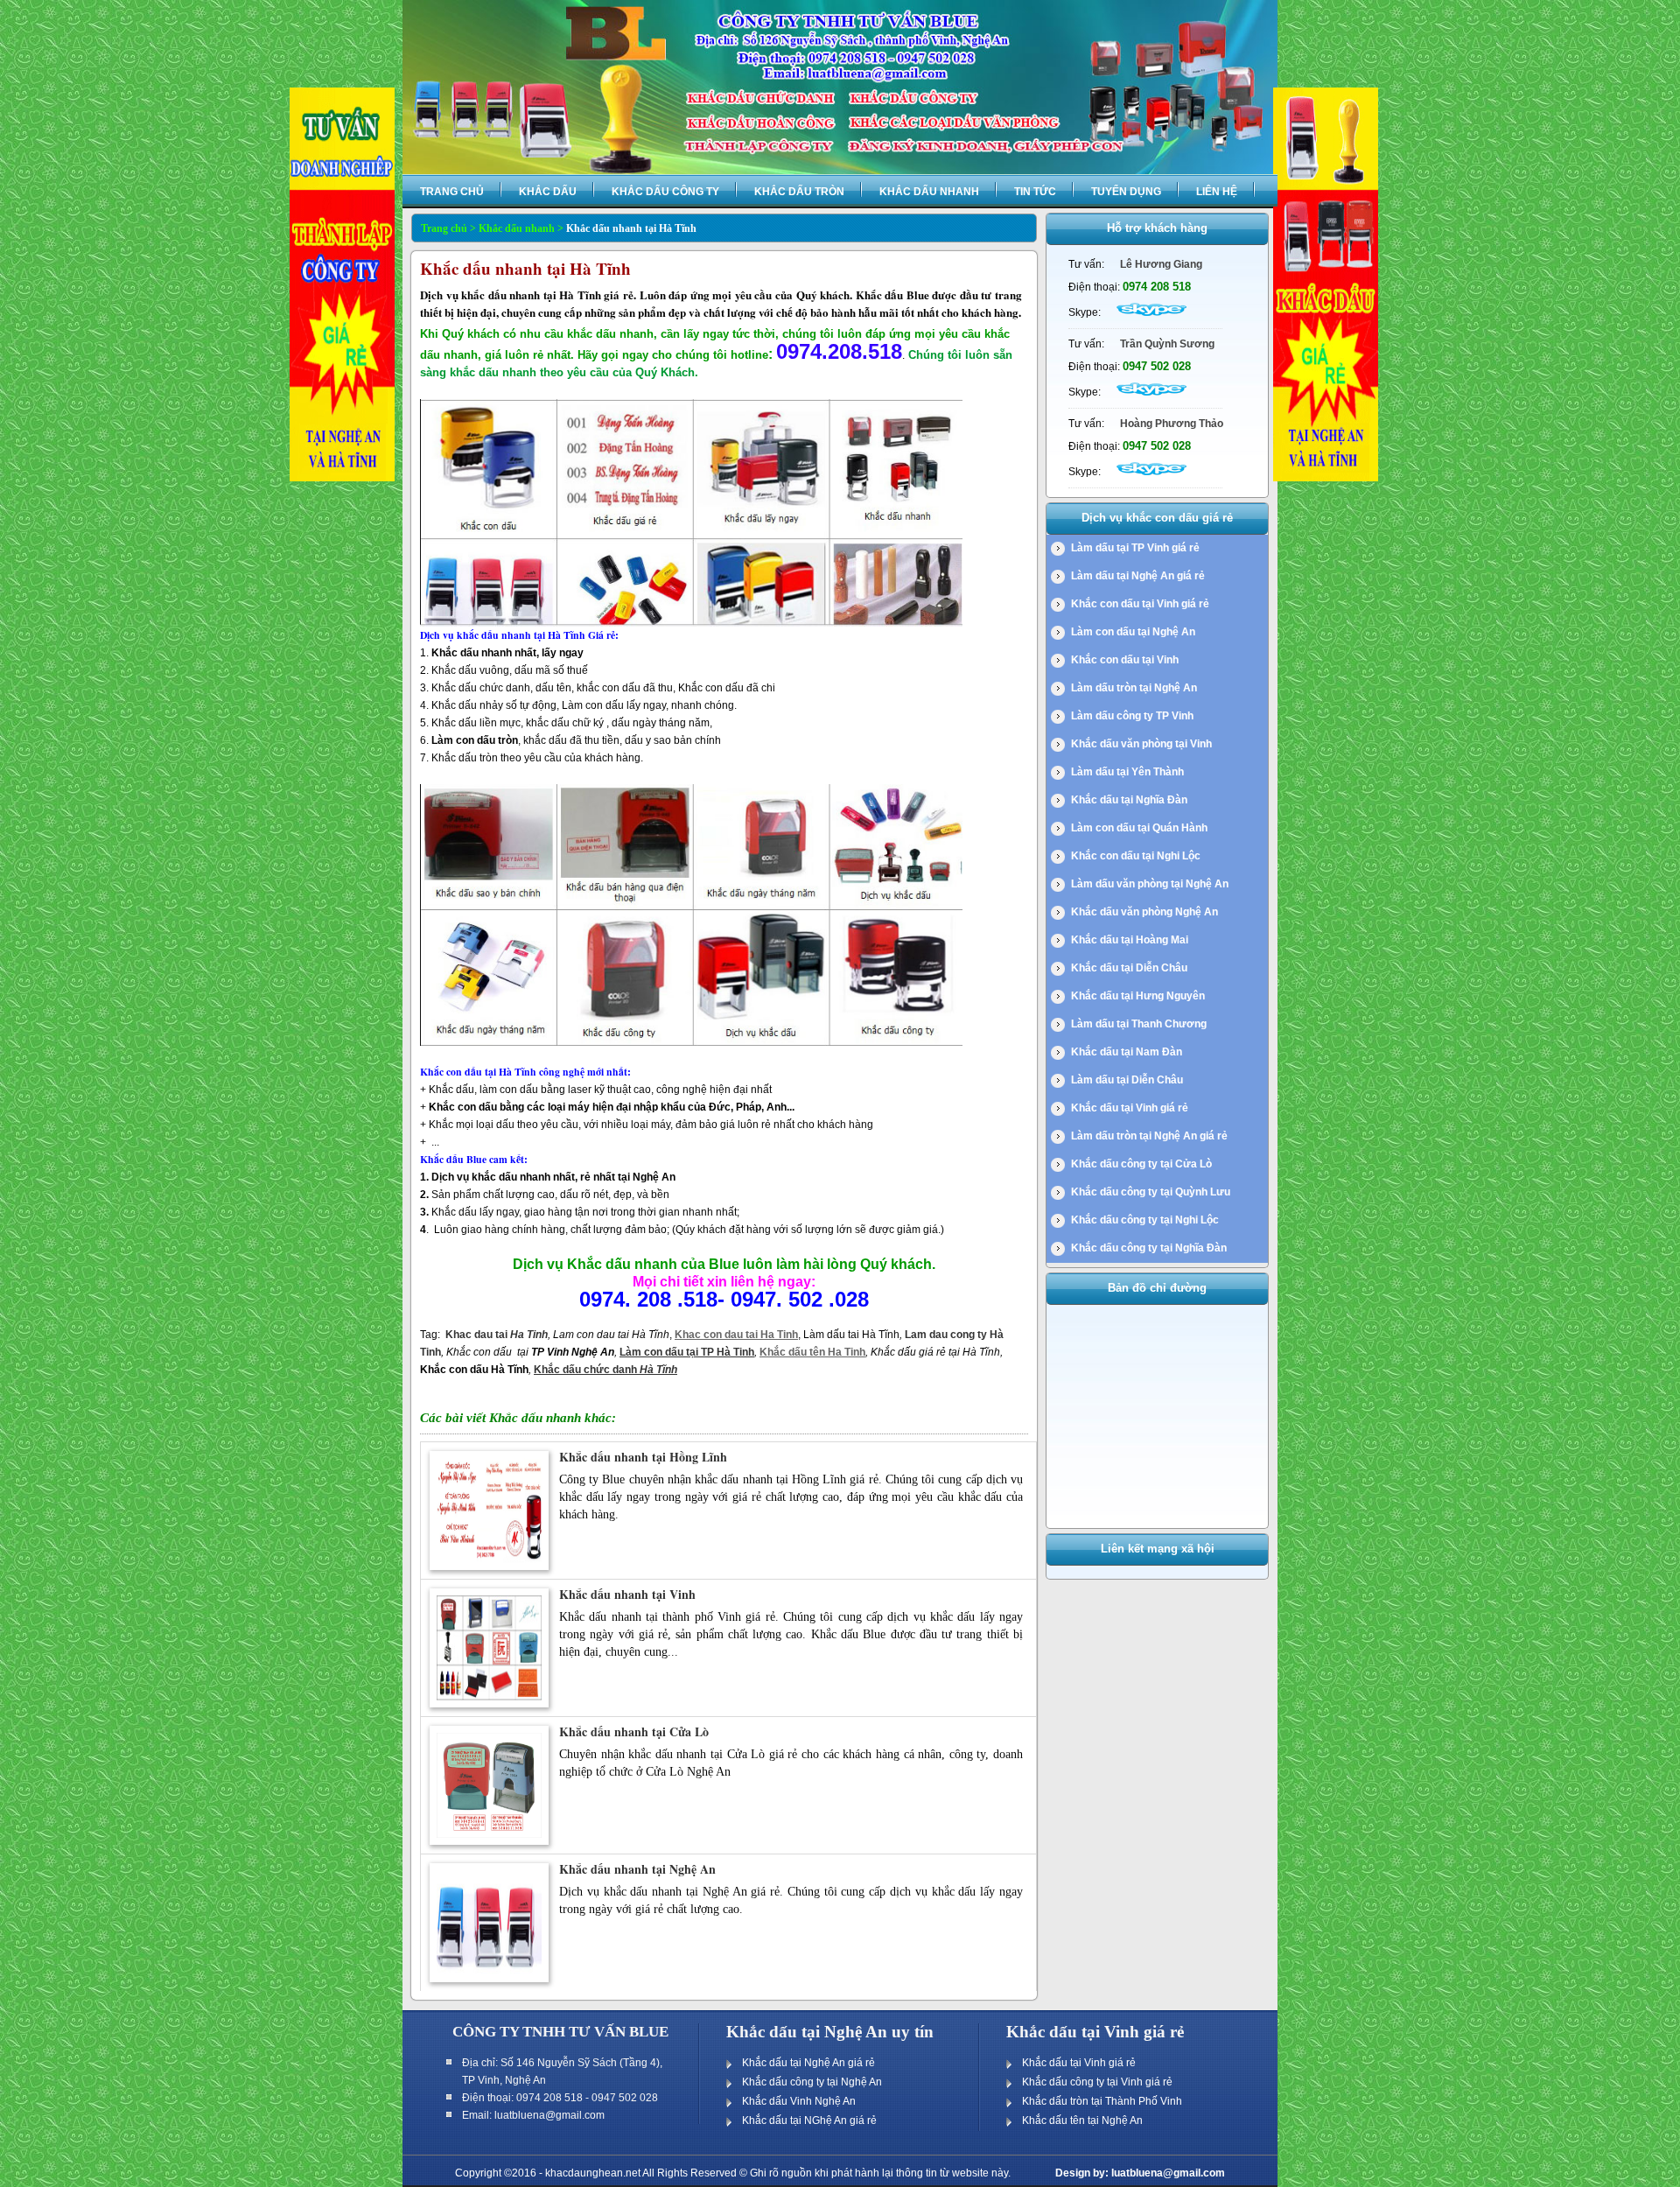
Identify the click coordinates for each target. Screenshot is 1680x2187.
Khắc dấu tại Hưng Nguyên (1138, 996)
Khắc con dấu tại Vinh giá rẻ (1140, 604)
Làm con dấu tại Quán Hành (1139, 828)
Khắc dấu (548, 192)
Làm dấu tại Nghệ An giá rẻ (1138, 576)
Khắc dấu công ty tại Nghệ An (812, 2082)
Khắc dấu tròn (799, 192)
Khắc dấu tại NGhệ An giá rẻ (809, 2120)
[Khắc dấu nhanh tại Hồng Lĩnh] (489, 1567)
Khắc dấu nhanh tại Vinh (627, 1594)
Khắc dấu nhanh (929, 192)
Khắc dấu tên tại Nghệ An (1082, 2120)
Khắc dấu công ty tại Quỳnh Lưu (1151, 1192)
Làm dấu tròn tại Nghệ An (1134, 688)
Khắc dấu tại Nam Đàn (1127, 1052)
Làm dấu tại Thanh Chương (1139, 1024)
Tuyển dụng (1126, 192)
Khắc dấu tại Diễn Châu (1129, 968)
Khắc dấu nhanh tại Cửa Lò (634, 1731)
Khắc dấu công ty (665, 192)
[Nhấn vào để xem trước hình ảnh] (691, 623)
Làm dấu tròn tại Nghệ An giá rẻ (1149, 1136)
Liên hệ (1217, 192)
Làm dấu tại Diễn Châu (1127, 1080)
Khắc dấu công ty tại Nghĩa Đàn (1149, 1248)
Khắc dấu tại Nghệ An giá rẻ (808, 2063)
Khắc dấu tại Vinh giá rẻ (1130, 1108)
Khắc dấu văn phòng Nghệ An (1144, 912)
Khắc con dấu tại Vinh (1125, 660)
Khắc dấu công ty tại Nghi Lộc (1145, 1220)
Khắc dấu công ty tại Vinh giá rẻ (1097, 2082)
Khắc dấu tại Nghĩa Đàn (1129, 800)
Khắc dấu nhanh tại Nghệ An (637, 1869)
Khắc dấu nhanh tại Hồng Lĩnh (643, 1457)
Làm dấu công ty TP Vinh (1132, 716)
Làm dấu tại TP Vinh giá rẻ (1135, 548)
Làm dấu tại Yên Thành (1127, 772)
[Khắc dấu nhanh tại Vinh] (489, 1704)
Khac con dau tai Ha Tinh (736, 1335)
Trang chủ (452, 192)
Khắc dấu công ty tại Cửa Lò (1141, 1164)
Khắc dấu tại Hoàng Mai (1130, 940)
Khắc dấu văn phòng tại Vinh (1141, 744)
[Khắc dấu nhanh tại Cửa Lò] (489, 1841)
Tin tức (1035, 192)
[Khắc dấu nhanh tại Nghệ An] (489, 1979)
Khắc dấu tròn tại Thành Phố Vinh (1102, 2101)
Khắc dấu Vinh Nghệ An (799, 2101)
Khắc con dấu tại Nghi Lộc (1136, 856)
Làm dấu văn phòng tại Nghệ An (1150, 884)
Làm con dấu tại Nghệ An (1133, 632)
